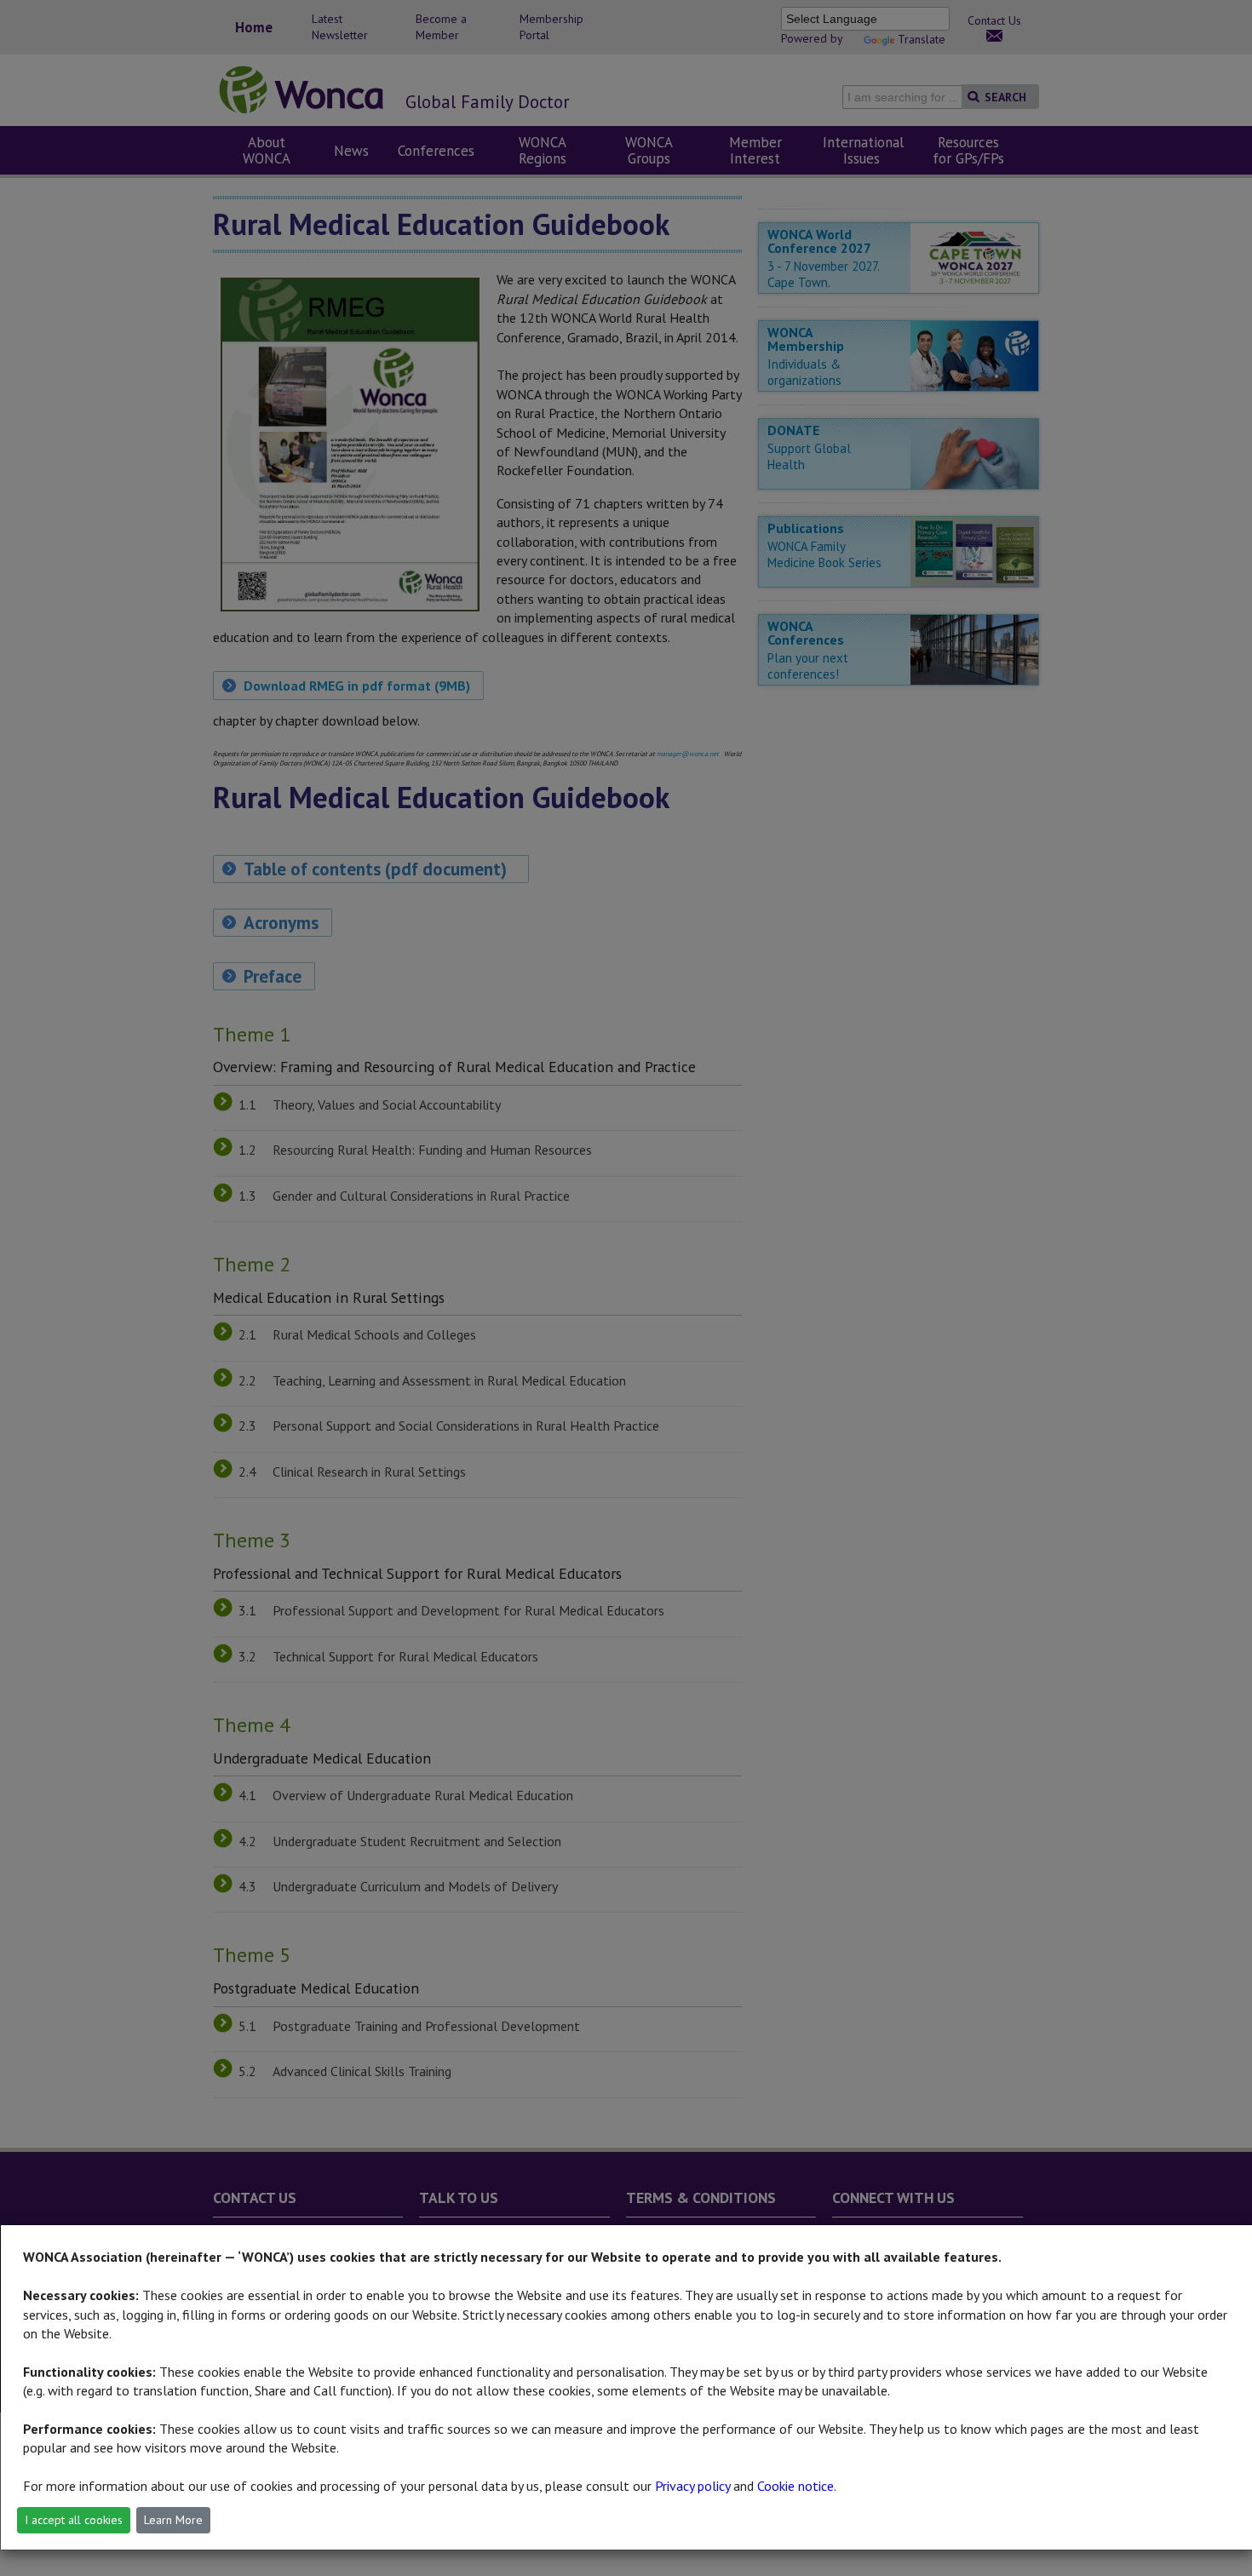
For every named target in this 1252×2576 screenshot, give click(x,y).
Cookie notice (795, 2486)
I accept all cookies (74, 2520)
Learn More (173, 2520)
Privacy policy (692, 2486)
